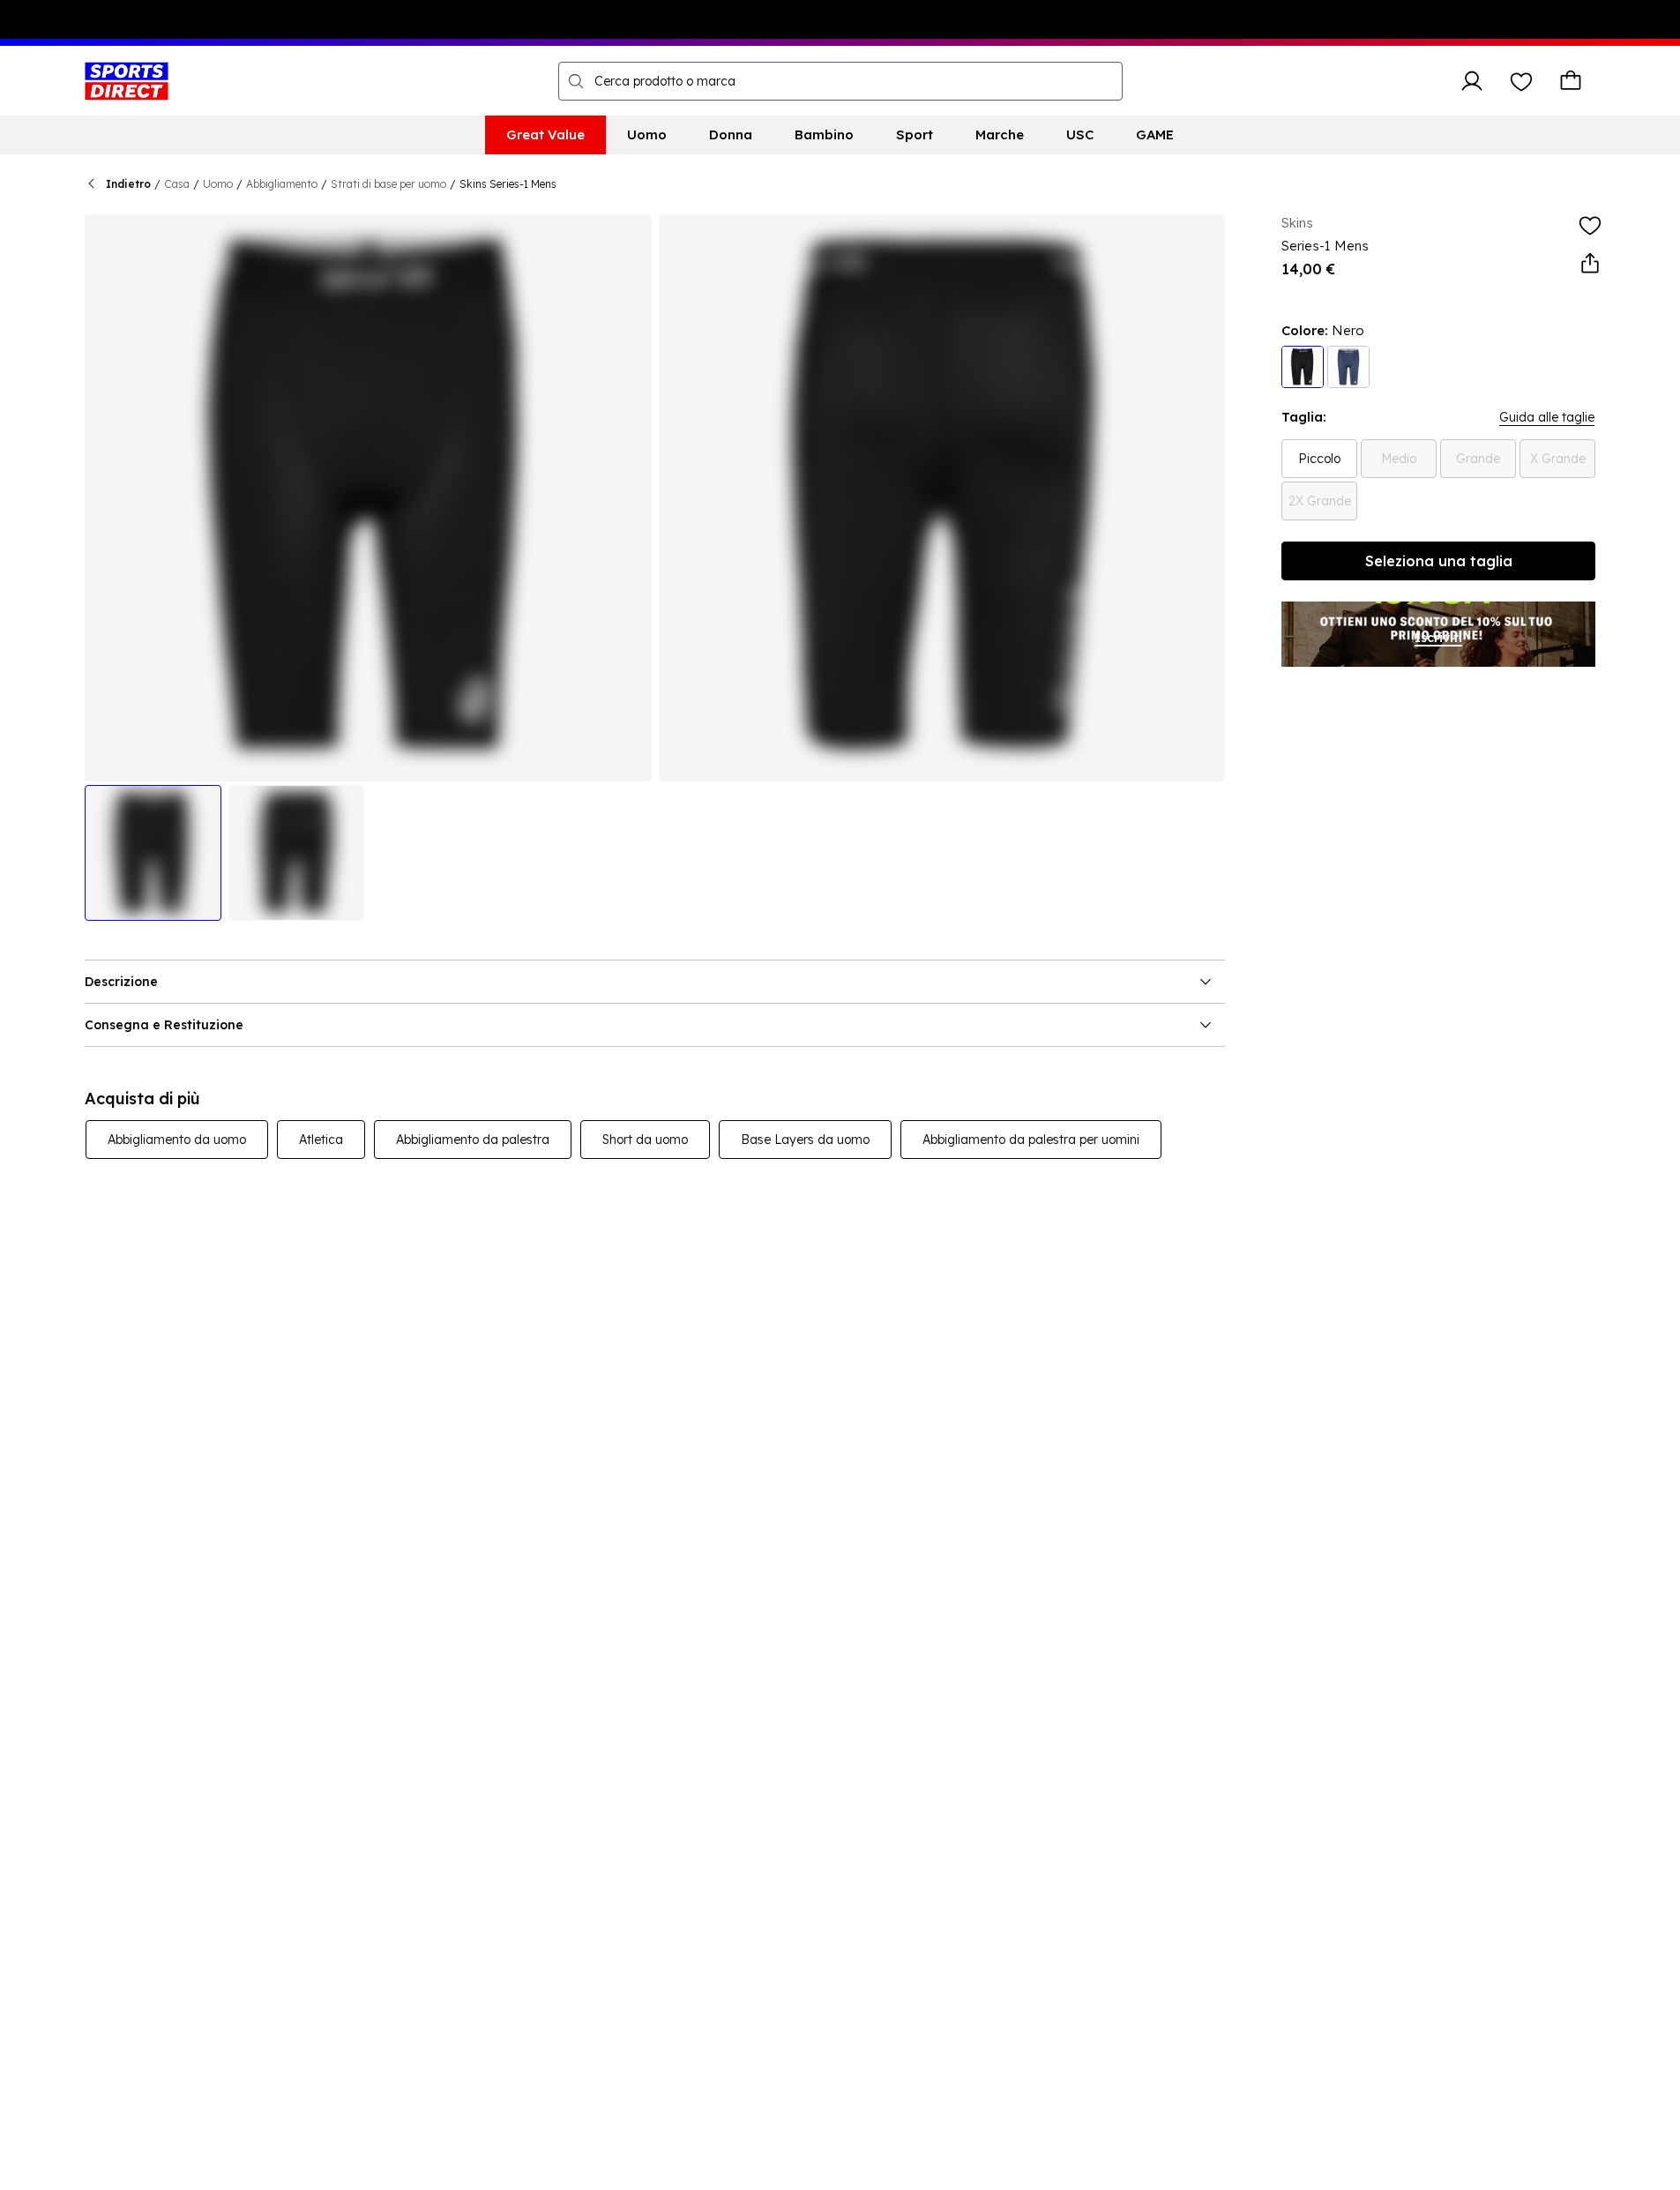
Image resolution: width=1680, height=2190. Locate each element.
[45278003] (1303, 367)
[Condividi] (1590, 264)
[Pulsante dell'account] (1472, 81)
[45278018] (1348, 367)
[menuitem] (545, 135)
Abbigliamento (282, 184)
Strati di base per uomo (388, 184)
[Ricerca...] (576, 81)
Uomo (218, 184)
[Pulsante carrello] (1571, 81)
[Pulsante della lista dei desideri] (1521, 81)
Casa (177, 184)
